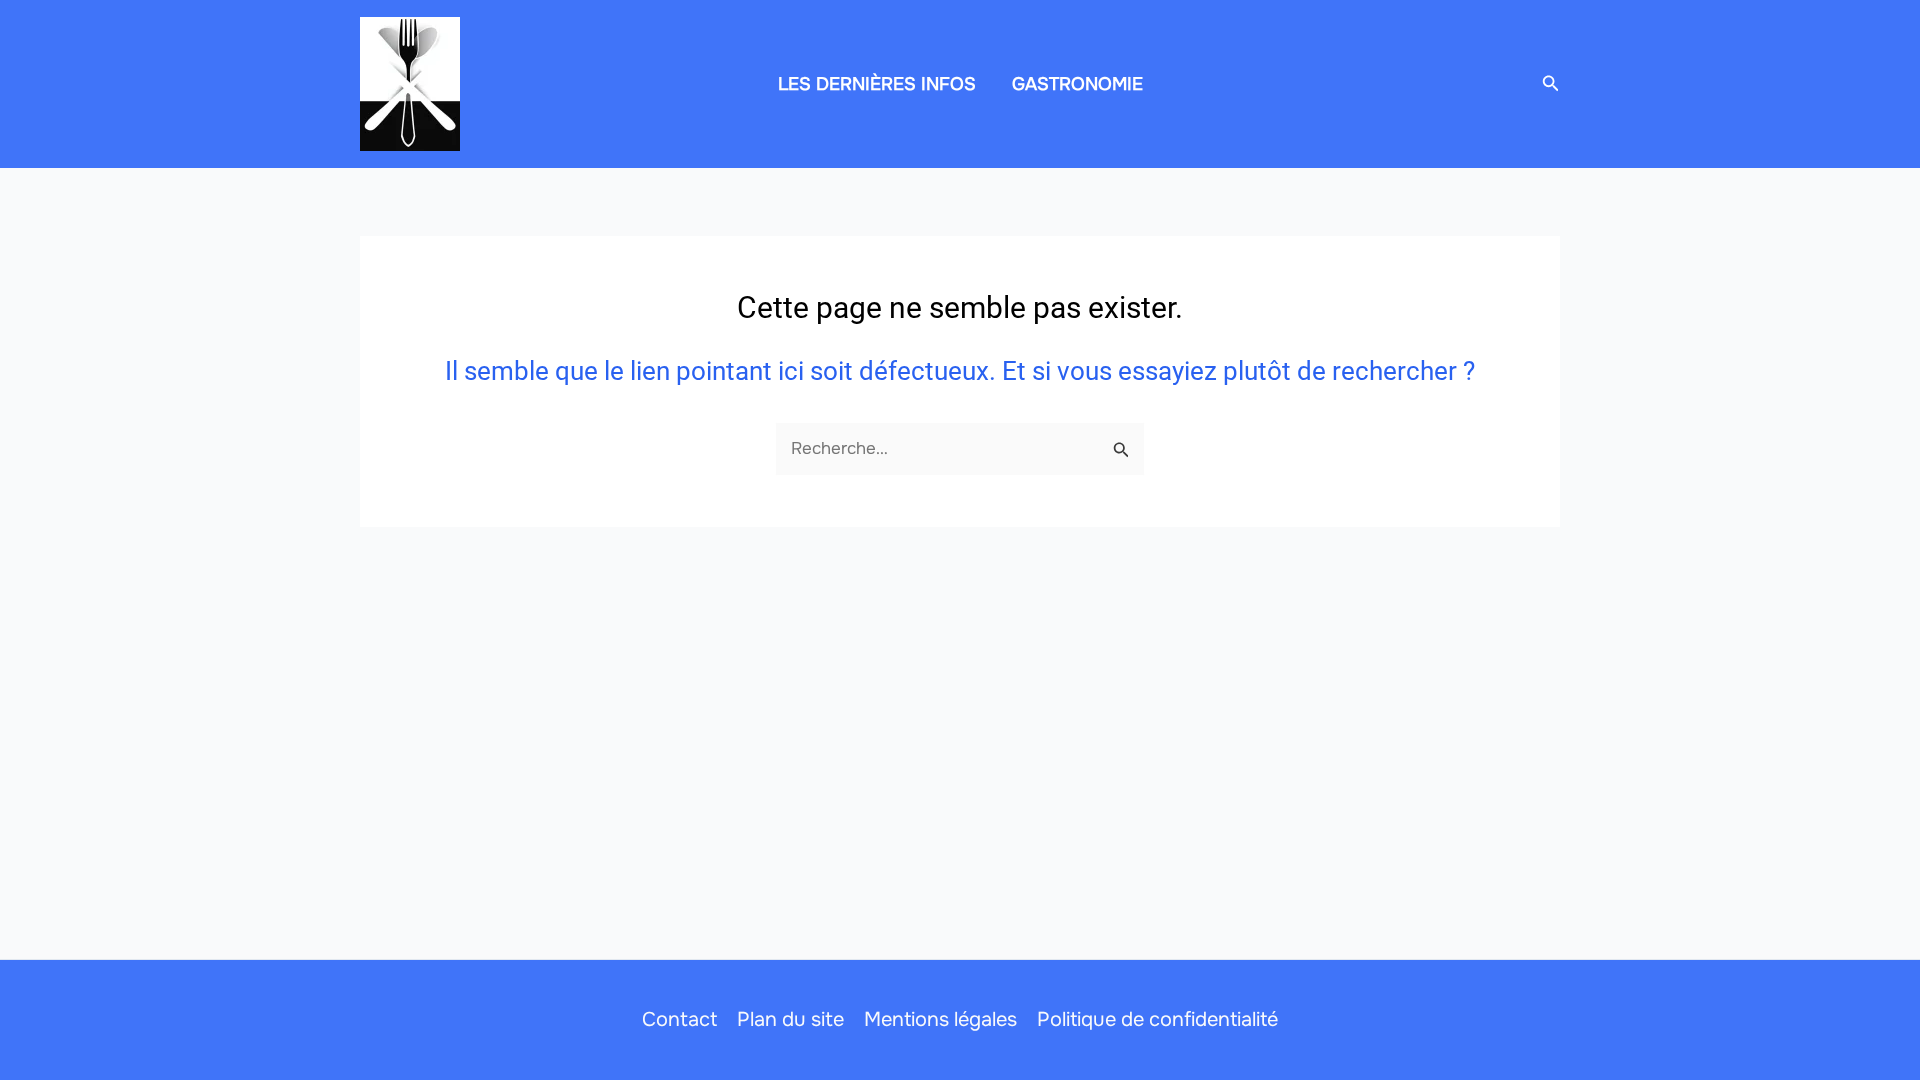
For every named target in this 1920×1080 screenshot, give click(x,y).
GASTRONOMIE (1077, 84)
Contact (679, 1019)
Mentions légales (940, 1019)
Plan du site (790, 1019)
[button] (1551, 84)
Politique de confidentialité (1157, 1019)
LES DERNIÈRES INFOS (877, 84)
